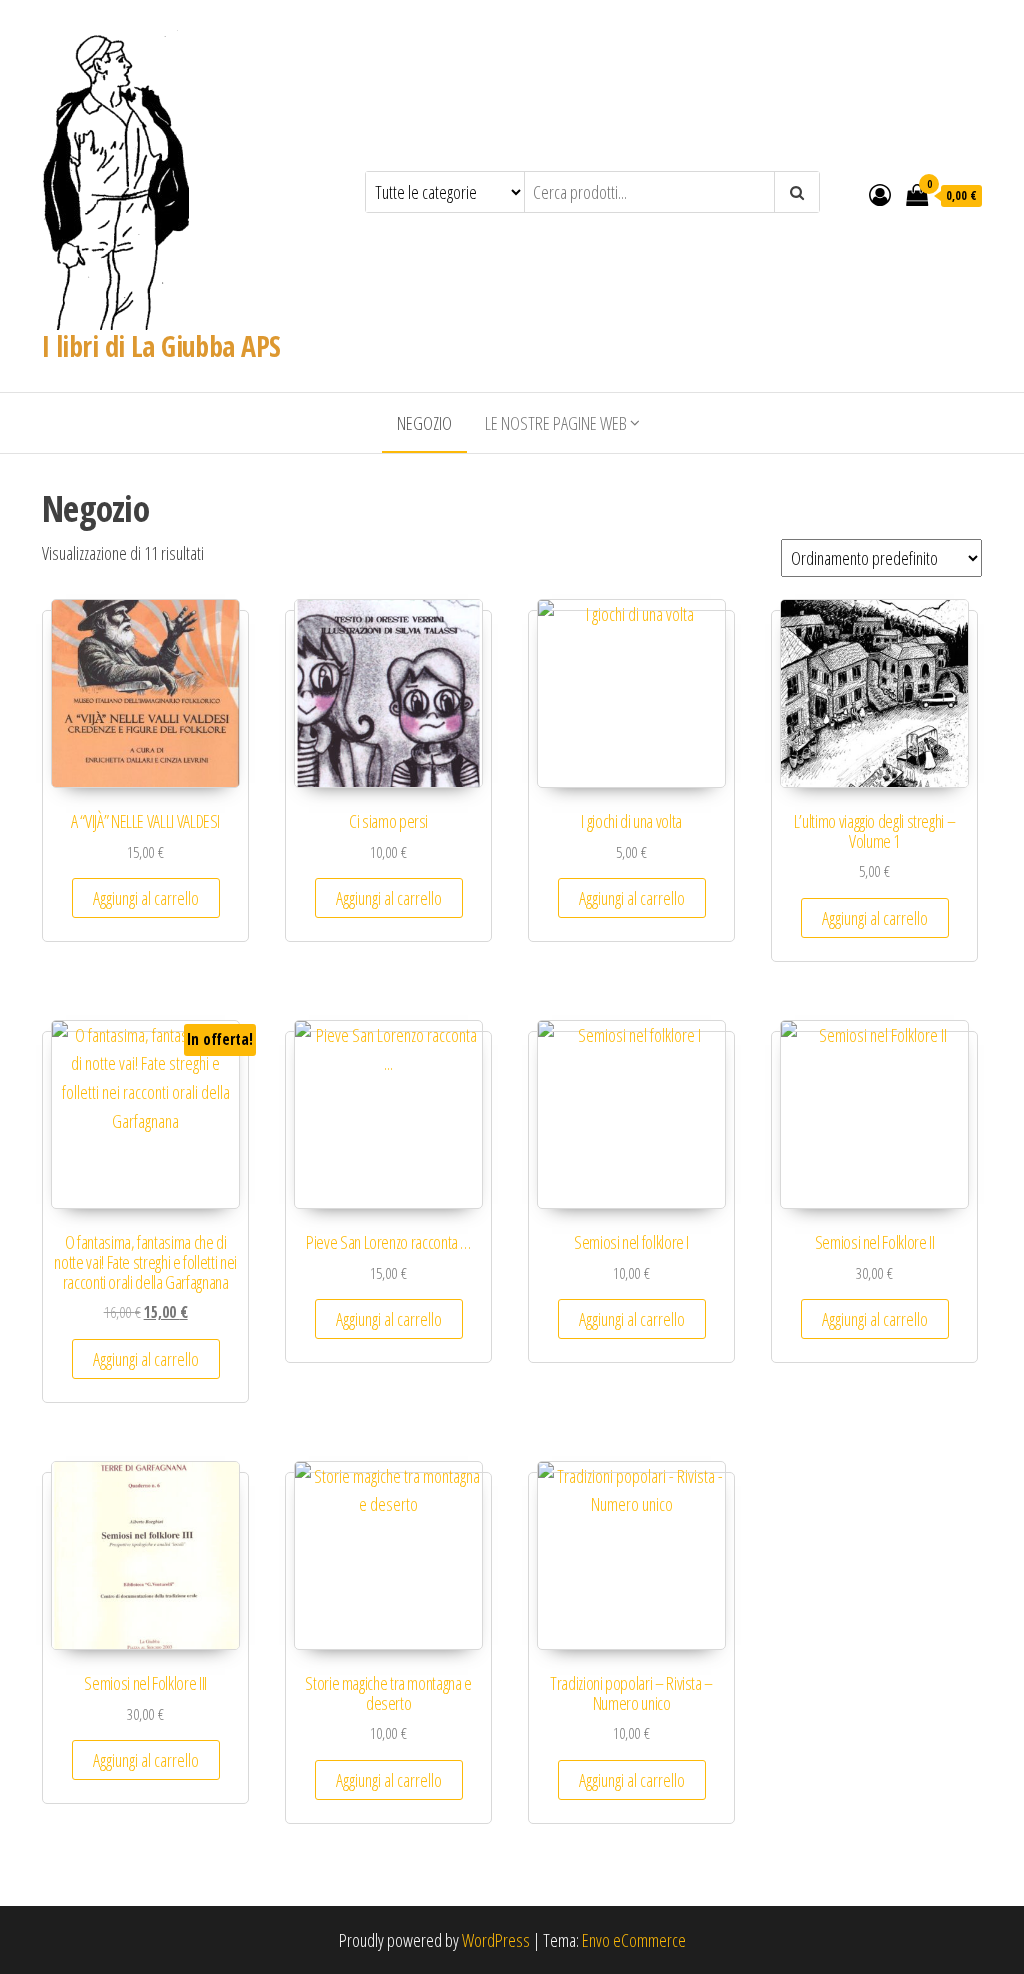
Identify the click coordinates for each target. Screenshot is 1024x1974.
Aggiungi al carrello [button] (146, 898)
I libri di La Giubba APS (161, 346)
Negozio (424, 423)
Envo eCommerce (634, 1940)
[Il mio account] (880, 194)
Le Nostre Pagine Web (556, 423)
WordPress (496, 1940)
